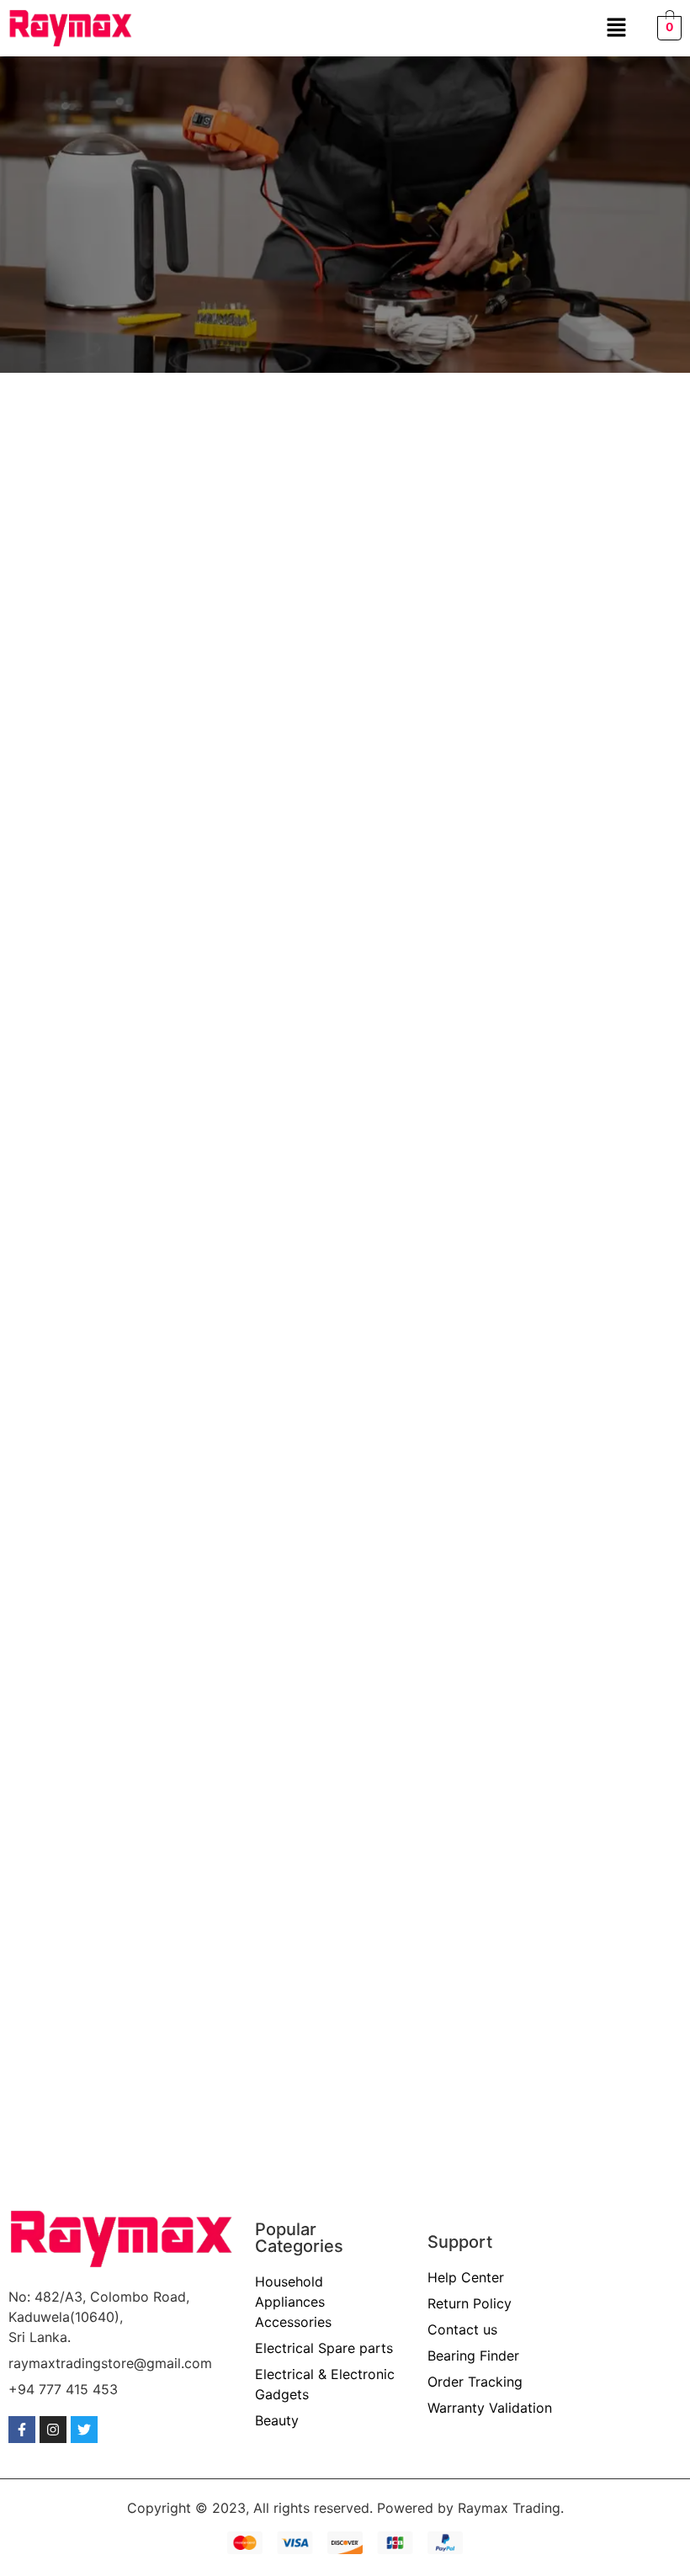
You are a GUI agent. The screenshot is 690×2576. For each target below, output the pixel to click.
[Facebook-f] (22, 2430)
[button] (616, 28)
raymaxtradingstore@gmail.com (110, 2363)
